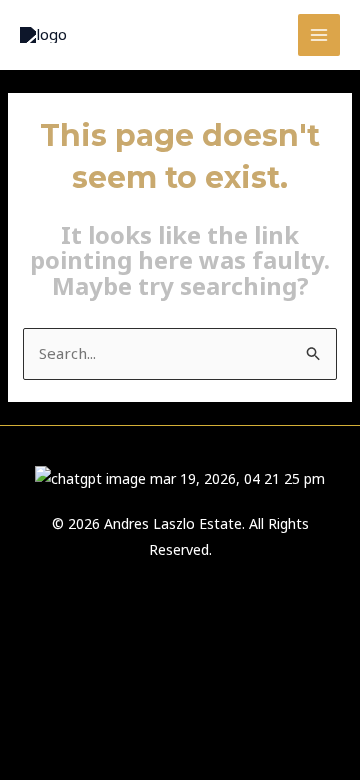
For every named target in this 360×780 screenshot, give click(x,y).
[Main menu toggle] (319, 35)
